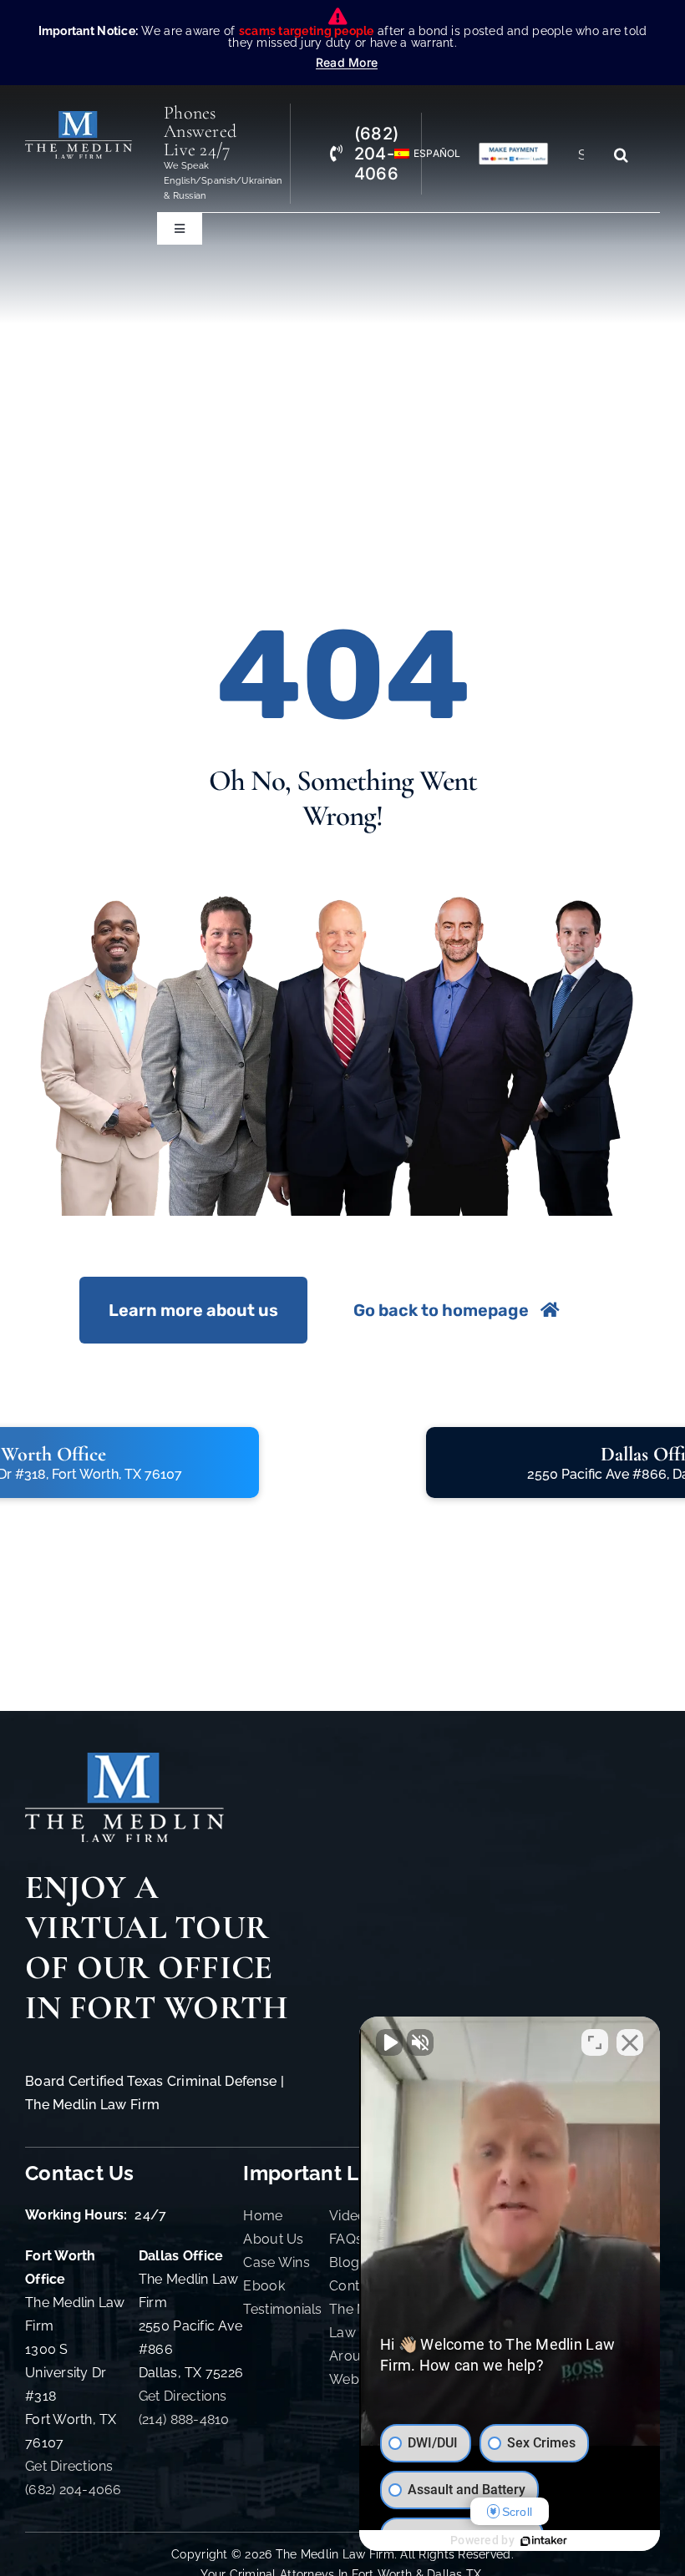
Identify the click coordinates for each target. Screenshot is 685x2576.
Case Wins (276, 2262)
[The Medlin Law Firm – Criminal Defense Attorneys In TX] (79, 118)
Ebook (264, 2286)
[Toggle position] (595, 2042)
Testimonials (282, 2309)
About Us (273, 2239)
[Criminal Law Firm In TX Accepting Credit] (513, 149)
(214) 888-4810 (184, 2419)
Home (263, 2216)
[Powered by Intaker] (544, 2541)
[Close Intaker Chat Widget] (630, 2042)
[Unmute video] (389, 2042)
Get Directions (69, 2466)
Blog (344, 2262)
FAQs (346, 2239)
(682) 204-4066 (74, 2490)
